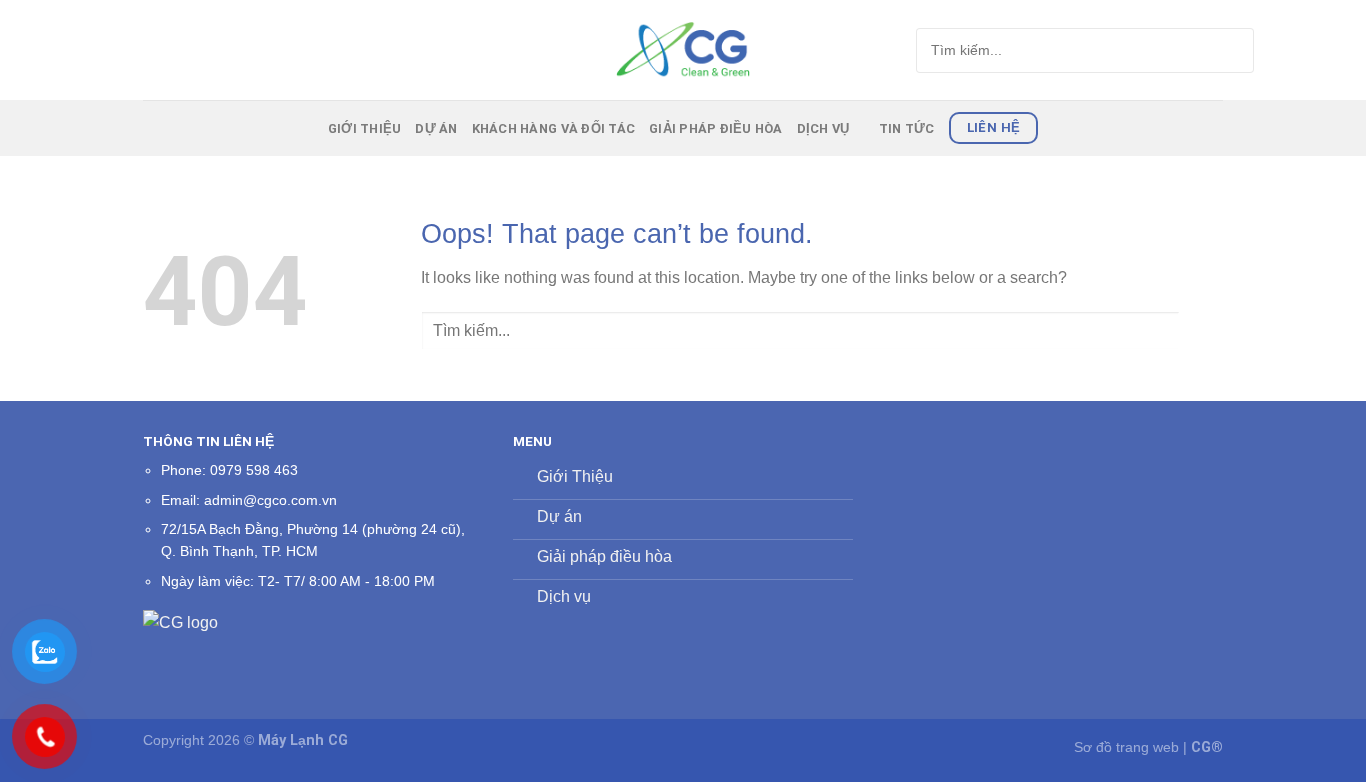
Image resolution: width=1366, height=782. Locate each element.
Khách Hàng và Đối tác (553, 128)
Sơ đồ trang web (1126, 747)
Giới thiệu (365, 128)
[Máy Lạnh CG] (683, 49)
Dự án (436, 128)
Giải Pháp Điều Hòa (716, 128)
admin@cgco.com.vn (270, 500)
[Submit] (1200, 50)
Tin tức (907, 128)
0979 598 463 (254, 470)
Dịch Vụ (823, 128)
